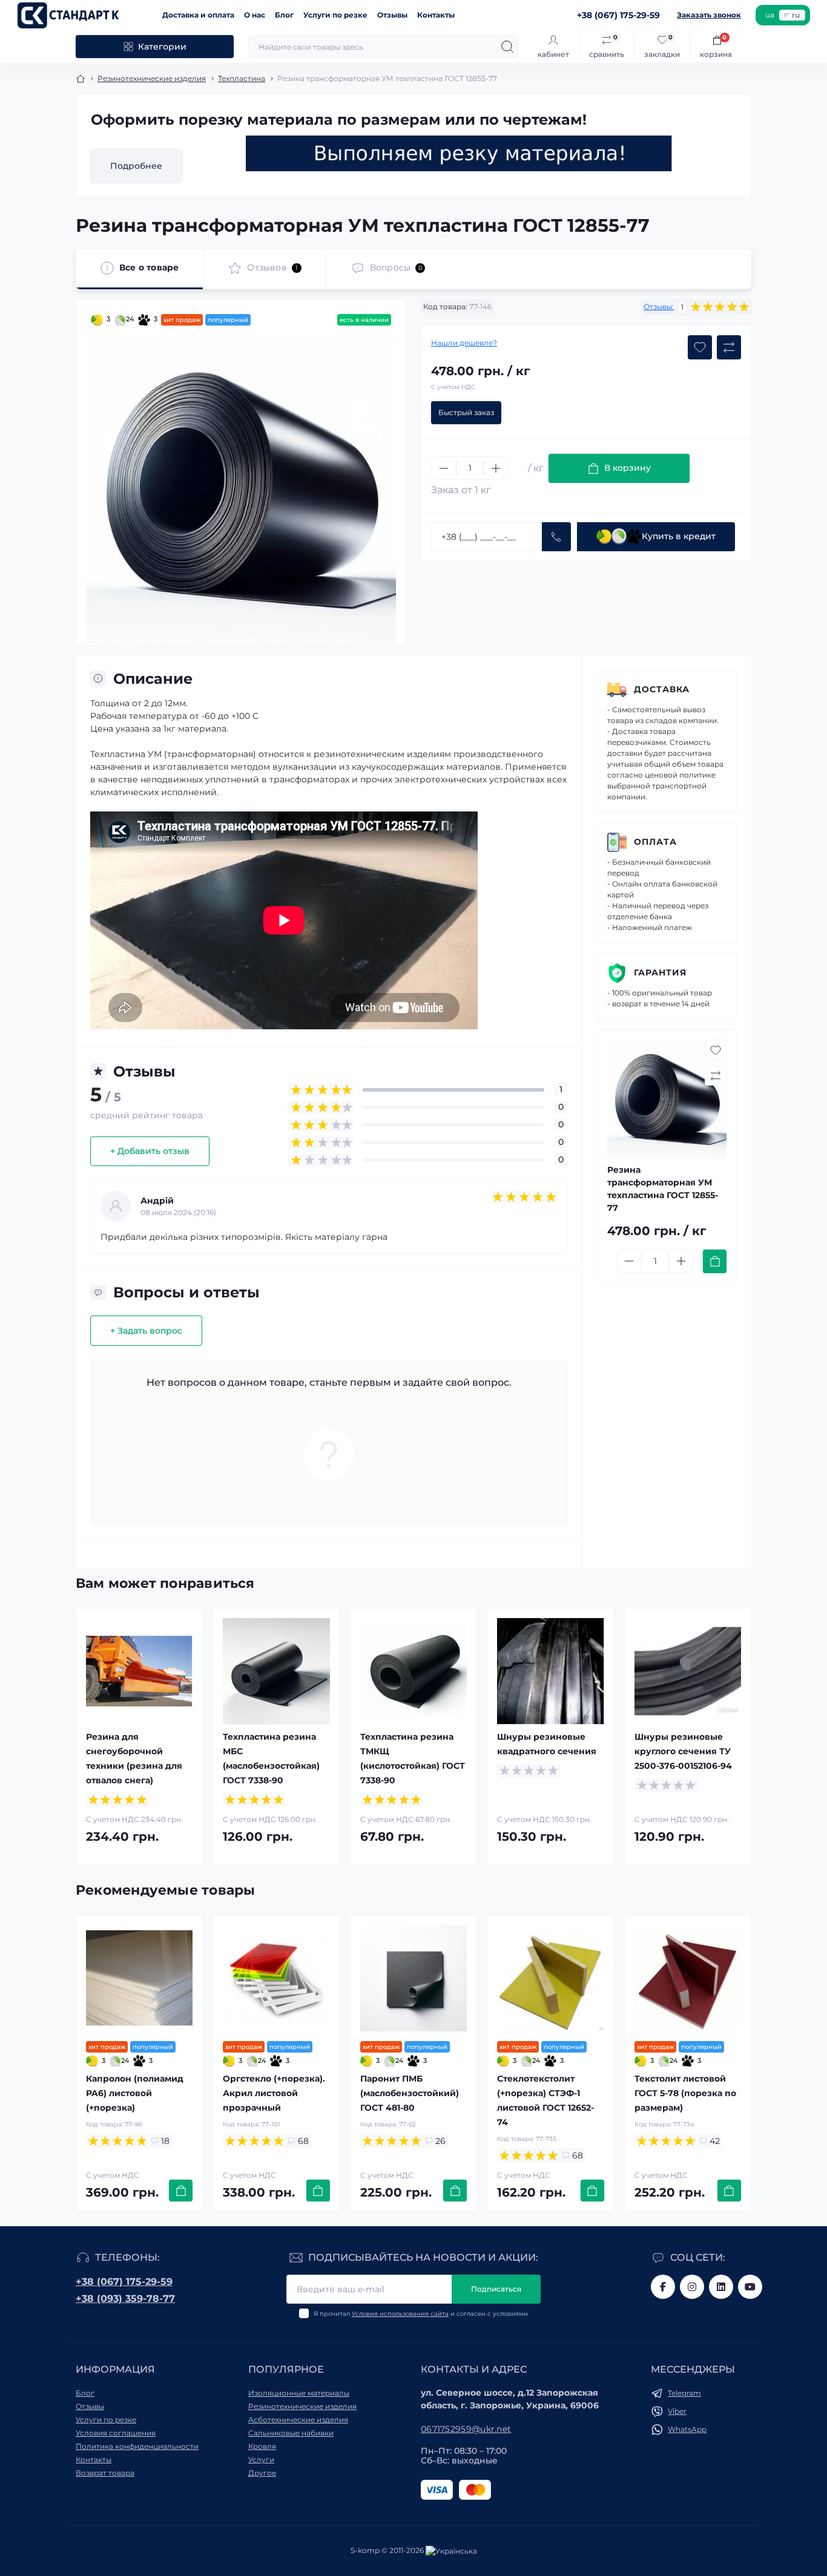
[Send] (556, 537)
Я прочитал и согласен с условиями (421, 2314)
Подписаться (496, 2289)
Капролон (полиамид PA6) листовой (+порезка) (135, 2093)
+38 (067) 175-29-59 (124, 2282)
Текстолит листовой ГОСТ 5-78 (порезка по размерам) (685, 2093)
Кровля (262, 2446)
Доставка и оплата (198, 15)
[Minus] (444, 468)
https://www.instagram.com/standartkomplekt (692, 2287)
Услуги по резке (335, 15)
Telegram (684, 2393)
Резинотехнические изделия (152, 78)
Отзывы (392, 15)
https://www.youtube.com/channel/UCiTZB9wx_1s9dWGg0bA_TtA (750, 2287)
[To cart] (715, 1261)
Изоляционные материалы (299, 2393)
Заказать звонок (709, 15)
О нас (255, 15)
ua (770, 15)
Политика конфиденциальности (137, 2446)
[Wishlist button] (700, 347)
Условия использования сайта (400, 2314)
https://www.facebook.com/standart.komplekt (663, 2287)
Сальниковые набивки (291, 2433)
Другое (262, 2473)
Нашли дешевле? (464, 343)
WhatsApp (687, 2429)
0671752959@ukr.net (466, 2429)
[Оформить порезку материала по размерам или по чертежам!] (459, 153)
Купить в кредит (679, 536)
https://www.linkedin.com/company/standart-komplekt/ (721, 2287)
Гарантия (660, 972)
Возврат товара (105, 2473)
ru (796, 15)
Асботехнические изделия (298, 2420)
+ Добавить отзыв (150, 1151)
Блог (284, 15)
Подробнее (136, 166)
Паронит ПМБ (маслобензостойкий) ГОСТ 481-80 (410, 2093)
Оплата (655, 842)
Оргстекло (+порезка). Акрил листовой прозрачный (274, 2093)
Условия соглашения (116, 2433)
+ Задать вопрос (146, 1331)
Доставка (662, 689)
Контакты (436, 15)
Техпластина (242, 78)
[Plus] (496, 468)
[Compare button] (729, 347)
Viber (677, 2411)
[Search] (507, 47)
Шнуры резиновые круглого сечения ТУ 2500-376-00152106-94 (683, 1751)
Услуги (261, 2460)
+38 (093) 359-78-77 (125, 2299)
